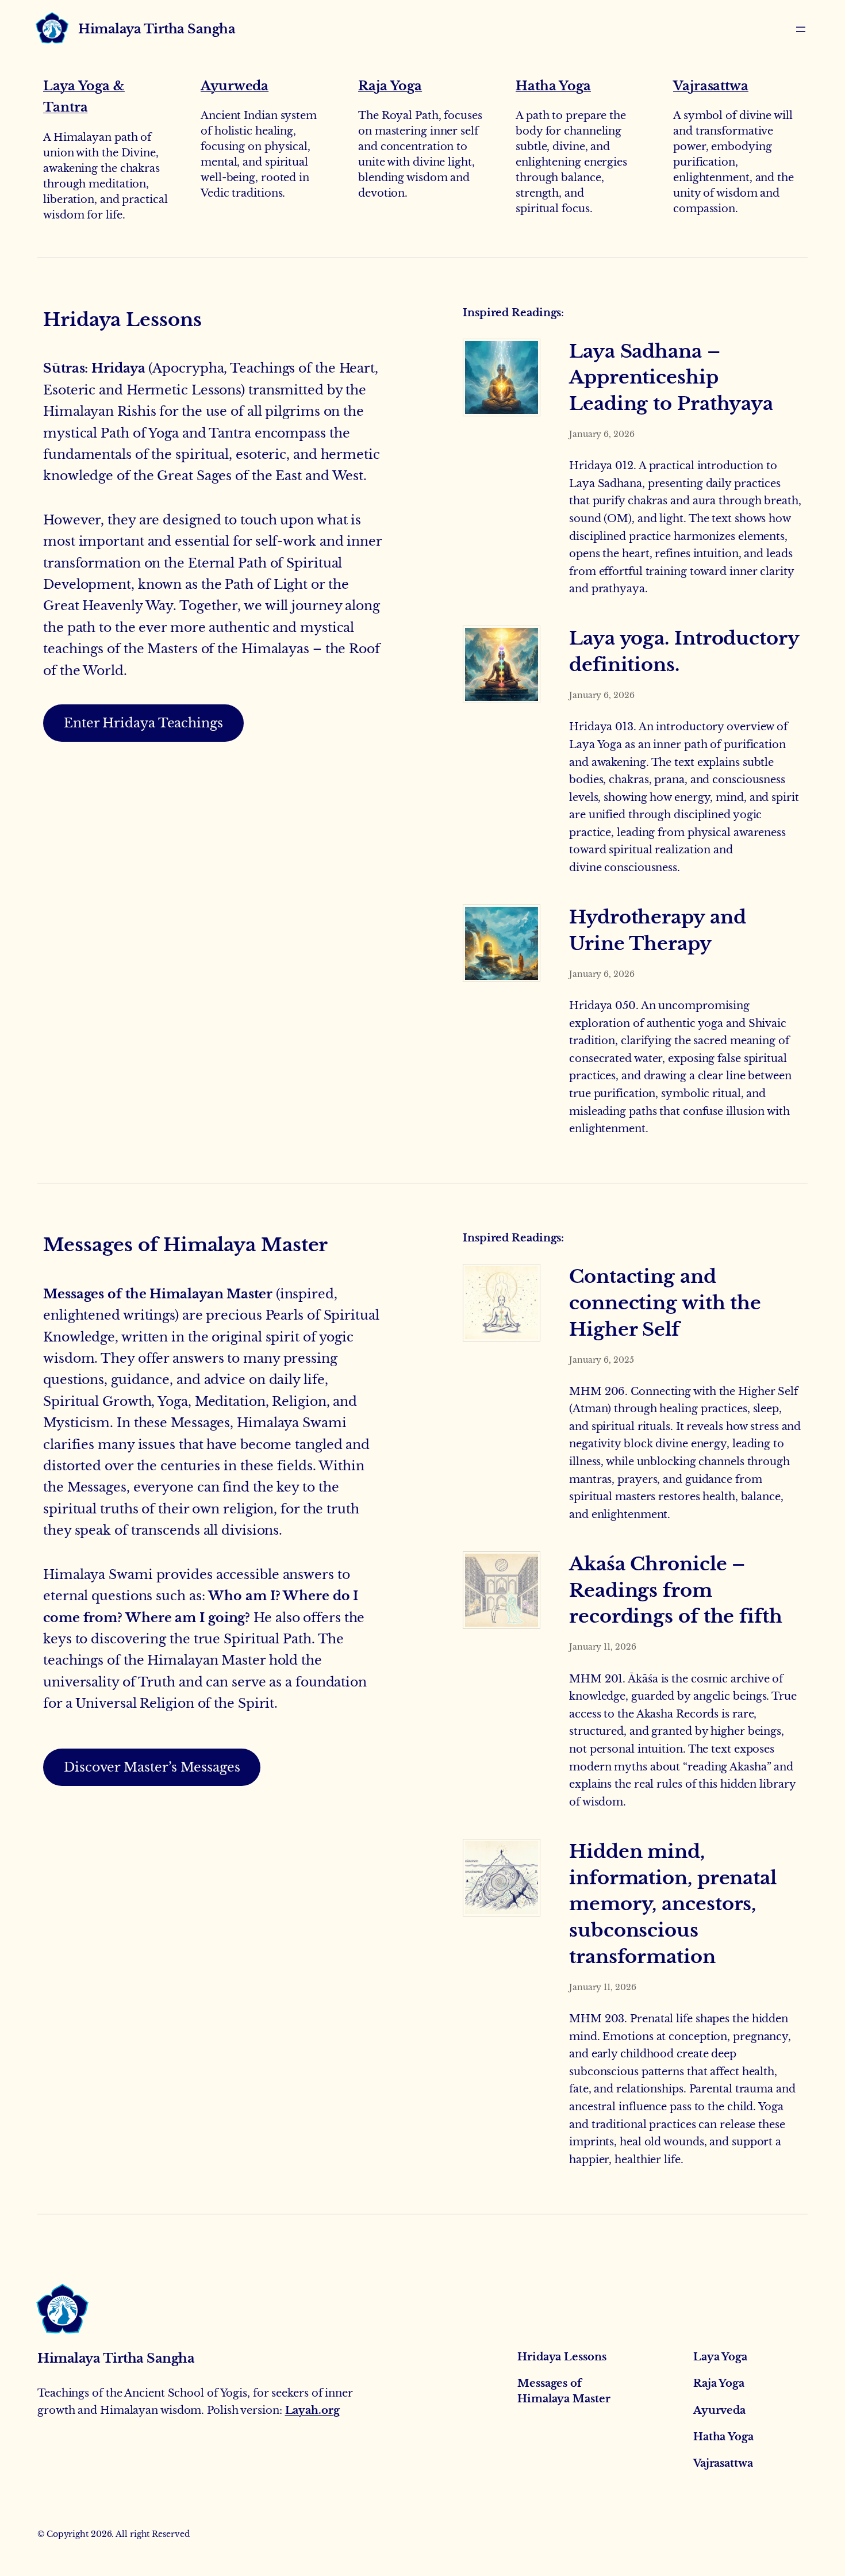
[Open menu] (801, 29)
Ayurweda (235, 86)
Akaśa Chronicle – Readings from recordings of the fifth (676, 1590)
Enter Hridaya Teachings (143, 723)
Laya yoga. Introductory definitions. (684, 651)
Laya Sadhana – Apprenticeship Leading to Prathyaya (671, 378)
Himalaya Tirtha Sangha (157, 29)
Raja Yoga (390, 86)
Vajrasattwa (711, 86)
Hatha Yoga (553, 86)
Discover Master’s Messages (152, 1767)
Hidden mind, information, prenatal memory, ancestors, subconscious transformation (673, 1904)
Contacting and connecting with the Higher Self (665, 1303)
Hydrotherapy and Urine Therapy (657, 930)
